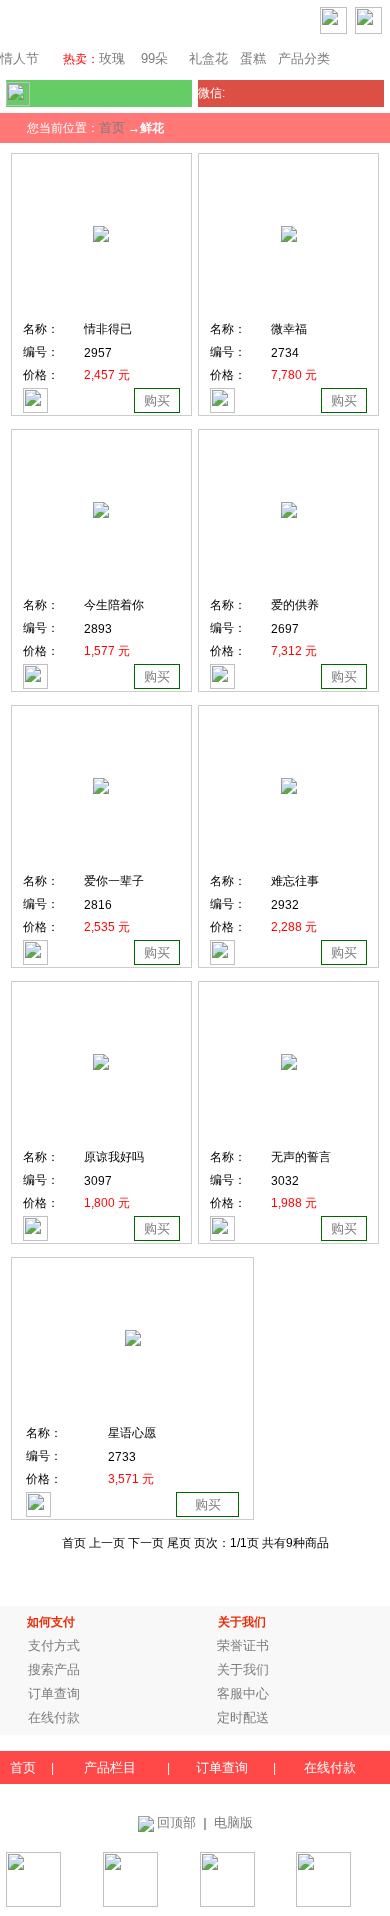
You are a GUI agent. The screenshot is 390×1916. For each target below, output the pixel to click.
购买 (157, 400)
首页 (112, 127)
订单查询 (54, 1693)
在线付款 (54, 1717)
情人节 (19, 58)
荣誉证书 (243, 1645)
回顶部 (176, 1822)
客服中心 (243, 1693)
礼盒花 (208, 58)
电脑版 (233, 1822)
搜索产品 (54, 1669)
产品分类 (304, 58)
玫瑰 (112, 58)
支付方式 (54, 1645)
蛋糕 (253, 58)
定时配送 (243, 1717)
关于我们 (243, 1669)
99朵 (152, 58)
